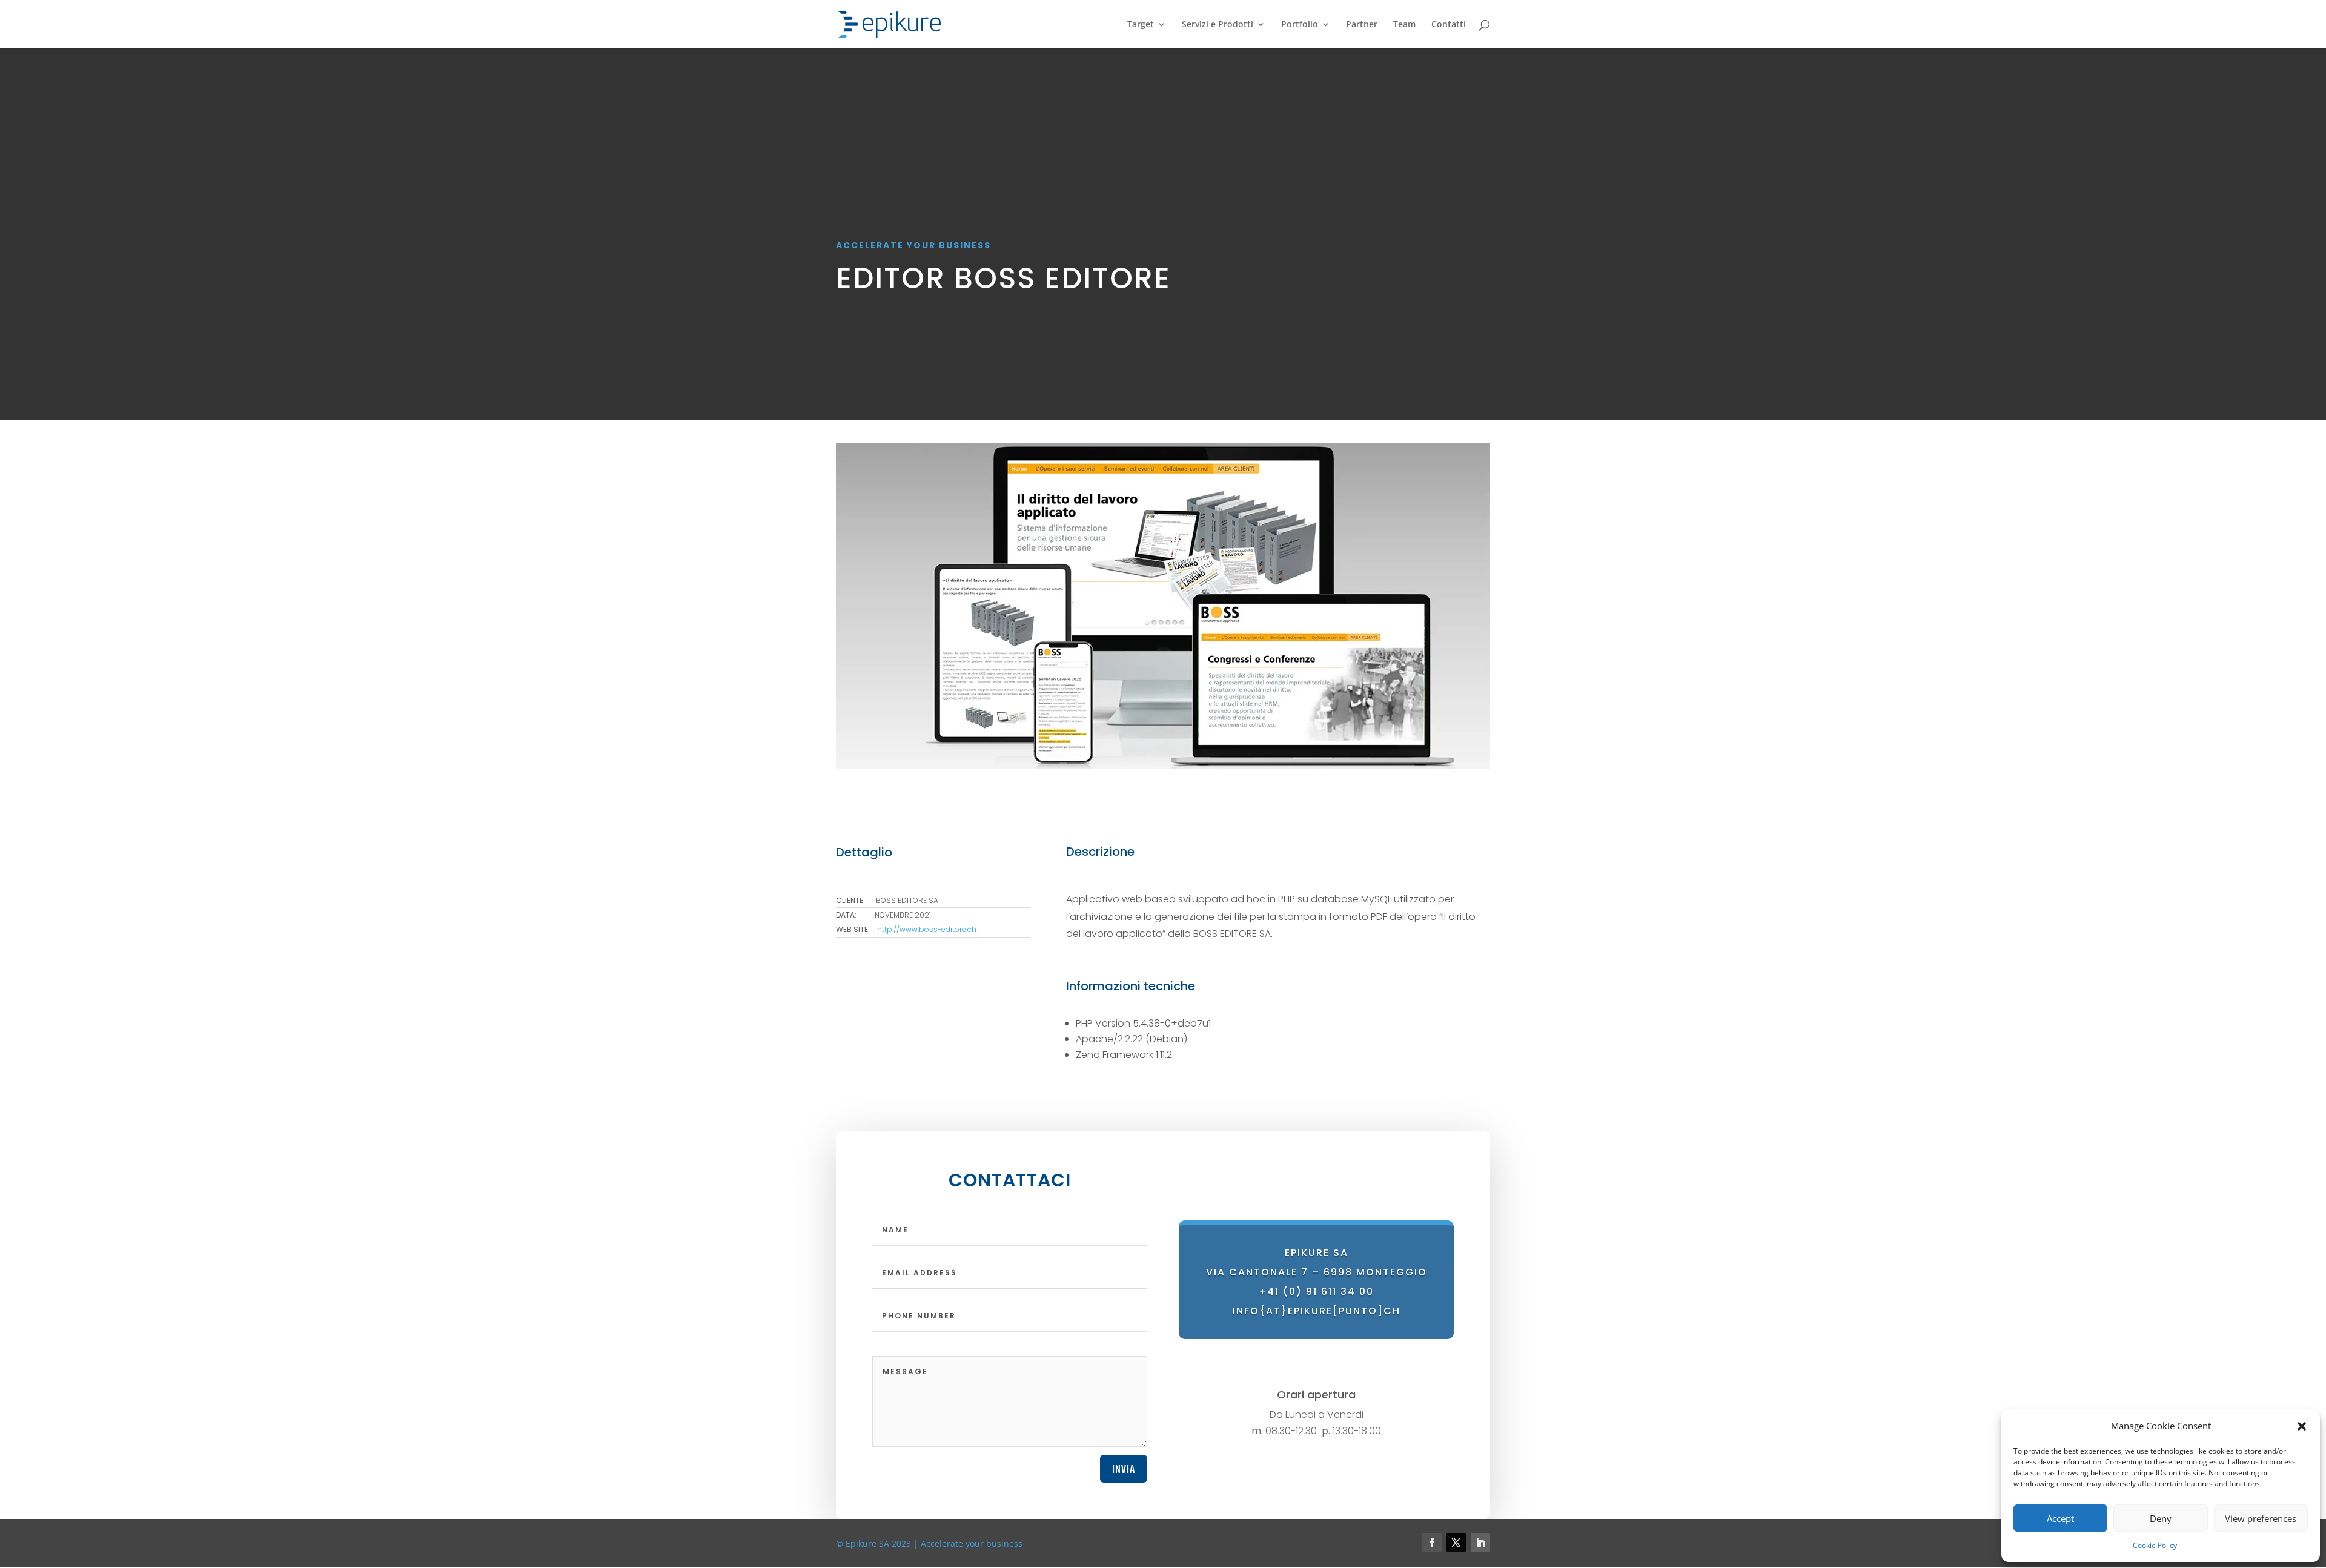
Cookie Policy (2155, 1545)
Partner (1362, 25)
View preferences (2261, 1518)
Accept (2060, 1518)
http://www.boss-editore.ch (927, 929)
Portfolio (1300, 25)
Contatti (1449, 25)
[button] (2302, 1426)
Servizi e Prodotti (1218, 25)
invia (1124, 1469)
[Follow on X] (1456, 1543)
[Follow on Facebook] (1432, 1543)
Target (1141, 25)
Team (1404, 25)
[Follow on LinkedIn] (1480, 1543)
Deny (2161, 1518)
